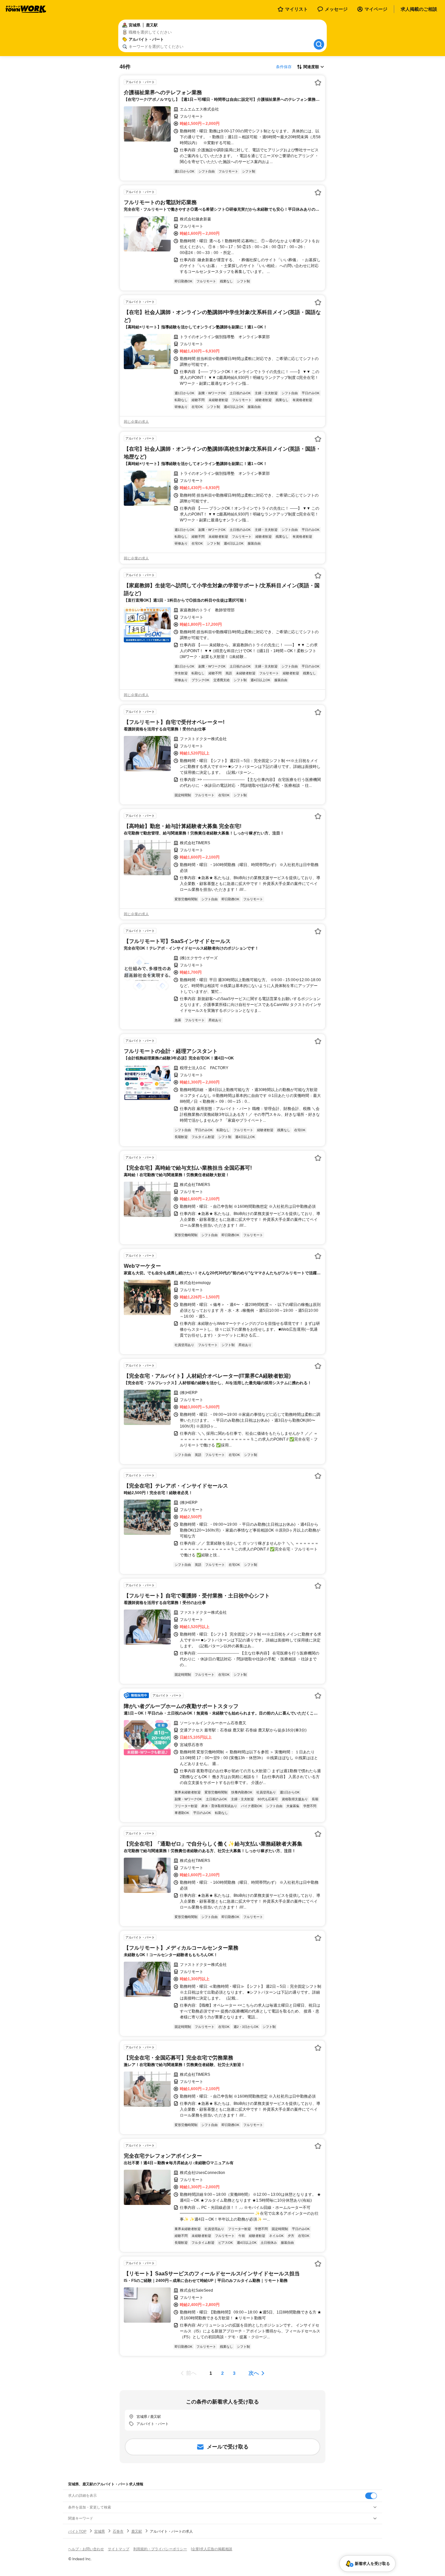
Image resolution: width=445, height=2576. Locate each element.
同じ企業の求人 (136, 422)
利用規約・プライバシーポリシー (160, 2549)
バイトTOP (77, 2531)
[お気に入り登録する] (318, 82)
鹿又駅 (137, 2531)
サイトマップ (119, 2549)
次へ (254, 2373)
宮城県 (100, 2531)
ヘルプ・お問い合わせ (86, 2549)
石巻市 (118, 2531)
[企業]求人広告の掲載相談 (212, 2549)
